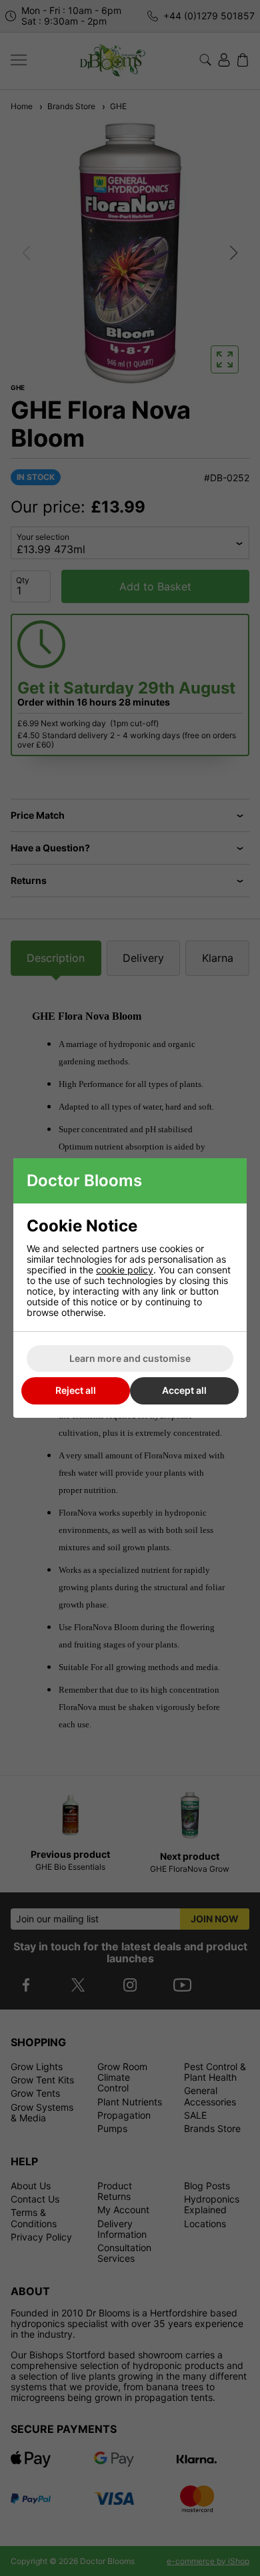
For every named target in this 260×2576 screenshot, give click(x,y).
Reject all (76, 1390)
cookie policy (125, 1270)
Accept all (184, 1390)
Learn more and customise (130, 1358)
